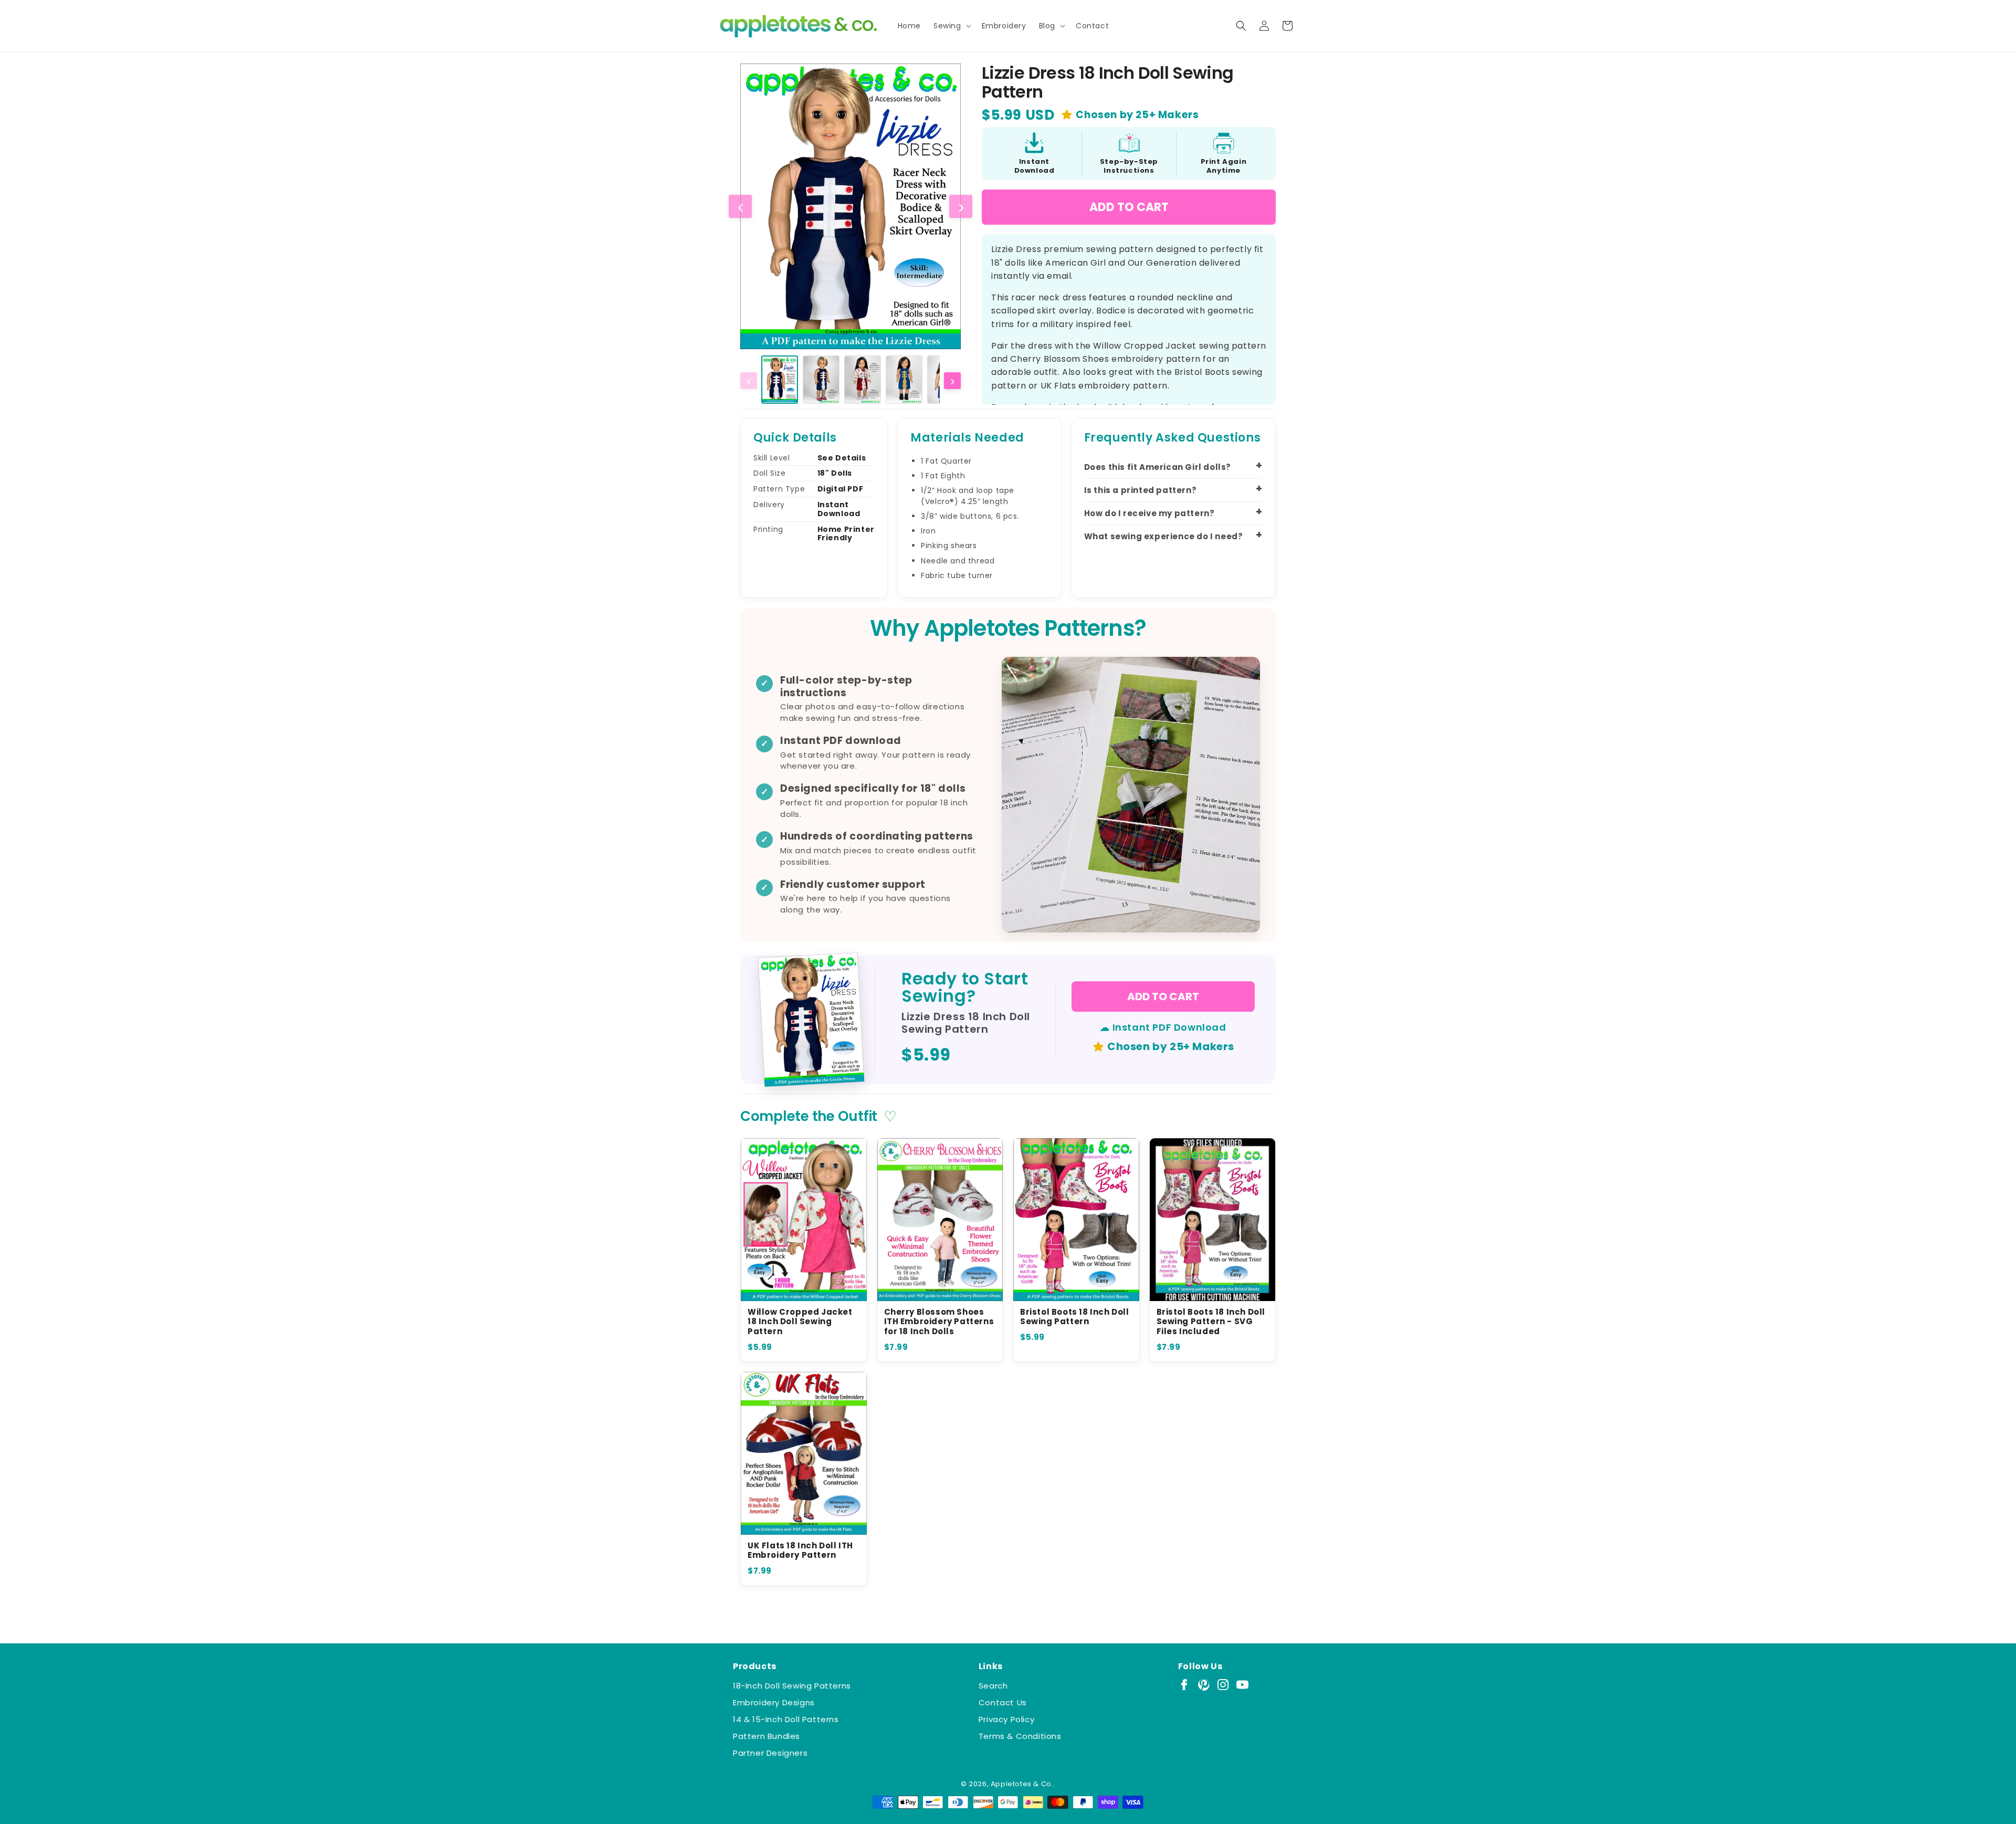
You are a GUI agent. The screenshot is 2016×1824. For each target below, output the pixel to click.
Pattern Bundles (766, 1736)
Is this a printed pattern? (1141, 490)
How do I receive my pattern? (1149, 513)
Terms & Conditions (1020, 1736)
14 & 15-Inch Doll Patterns (786, 1719)
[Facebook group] (1184, 1685)
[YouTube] (1242, 1685)
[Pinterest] (1204, 1685)
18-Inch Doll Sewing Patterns (792, 1686)
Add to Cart (1129, 207)
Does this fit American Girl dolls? (1158, 467)
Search (993, 1686)
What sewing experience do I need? (1164, 536)
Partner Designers (770, 1753)
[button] (951, 26)
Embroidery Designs (774, 1702)
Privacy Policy (1006, 1719)
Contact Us (1003, 1702)
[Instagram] (1223, 1685)
